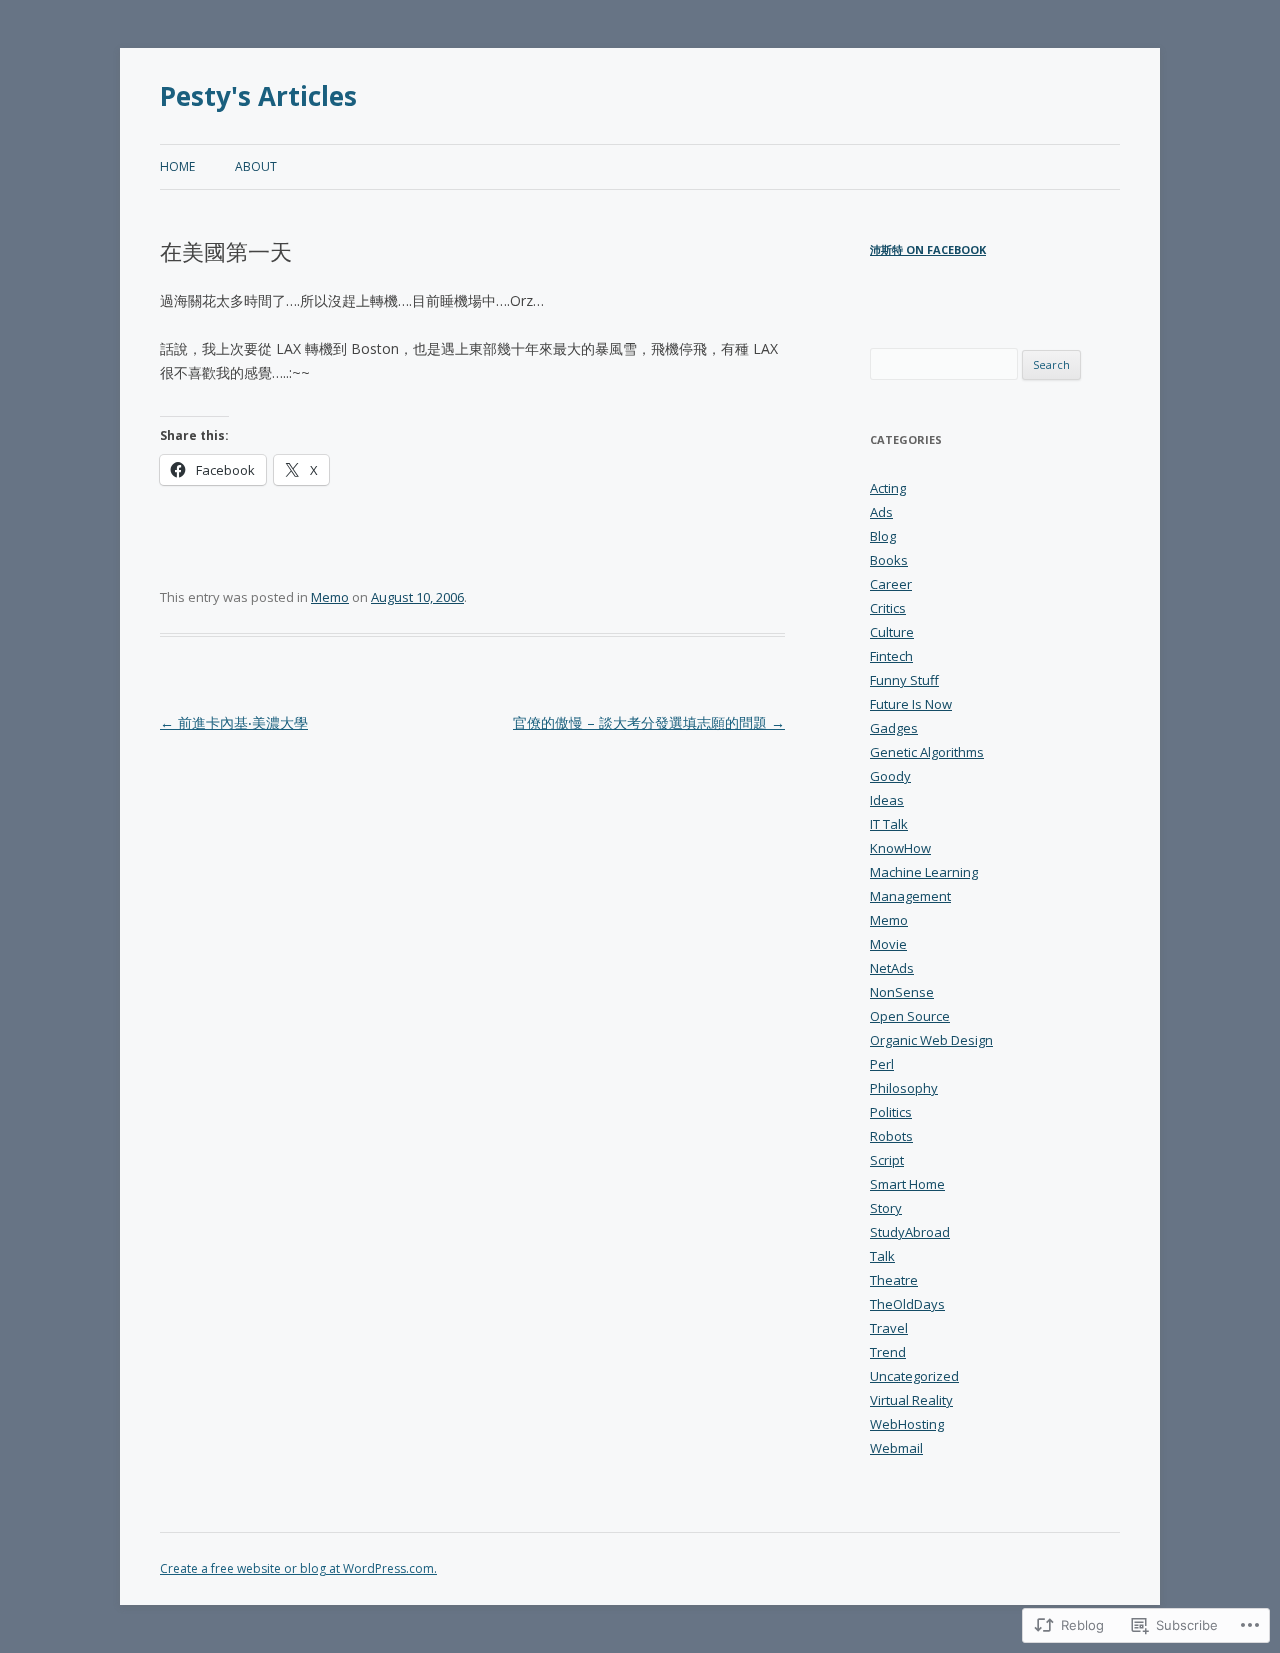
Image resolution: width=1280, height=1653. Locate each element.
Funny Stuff (904, 680)
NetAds (892, 968)
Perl (882, 1064)
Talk (882, 1256)
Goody (890, 776)
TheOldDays (907, 1304)
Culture (892, 632)
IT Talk (889, 824)
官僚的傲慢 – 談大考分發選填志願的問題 (649, 722)
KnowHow (900, 848)
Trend (888, 1352)
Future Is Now (911, 704)
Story (886, 1208)
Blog (883, 536)
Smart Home (907, 1184)
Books (889, 560)
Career (891, 584)
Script (887, 1160)
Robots (891, 1136)
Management (910, 896)
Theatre (894, 1280)
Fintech (891, 656)
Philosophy (904, 1088)
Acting (888, 488)
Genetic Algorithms (927, 752)
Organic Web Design (931, 1040)
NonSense (902, 992)
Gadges (894, 728)
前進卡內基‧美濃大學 (234, 722)
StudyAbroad (910, 1232)
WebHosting (907, 1424)
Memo (330, 597)
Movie (888, 944)
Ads (881, 512)
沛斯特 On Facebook (928, 249)
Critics (888, 608)
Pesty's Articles (258, 96)
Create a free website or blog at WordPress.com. (298, 1568)
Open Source (910, 1016)
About (256, 166)
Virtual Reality (911, 1400)
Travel (889, 1328)
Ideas (887, 800)
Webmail (896, 1448)
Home (177, 166)
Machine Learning (924, 872)
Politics (891, 1112)
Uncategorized (914, 1376)
